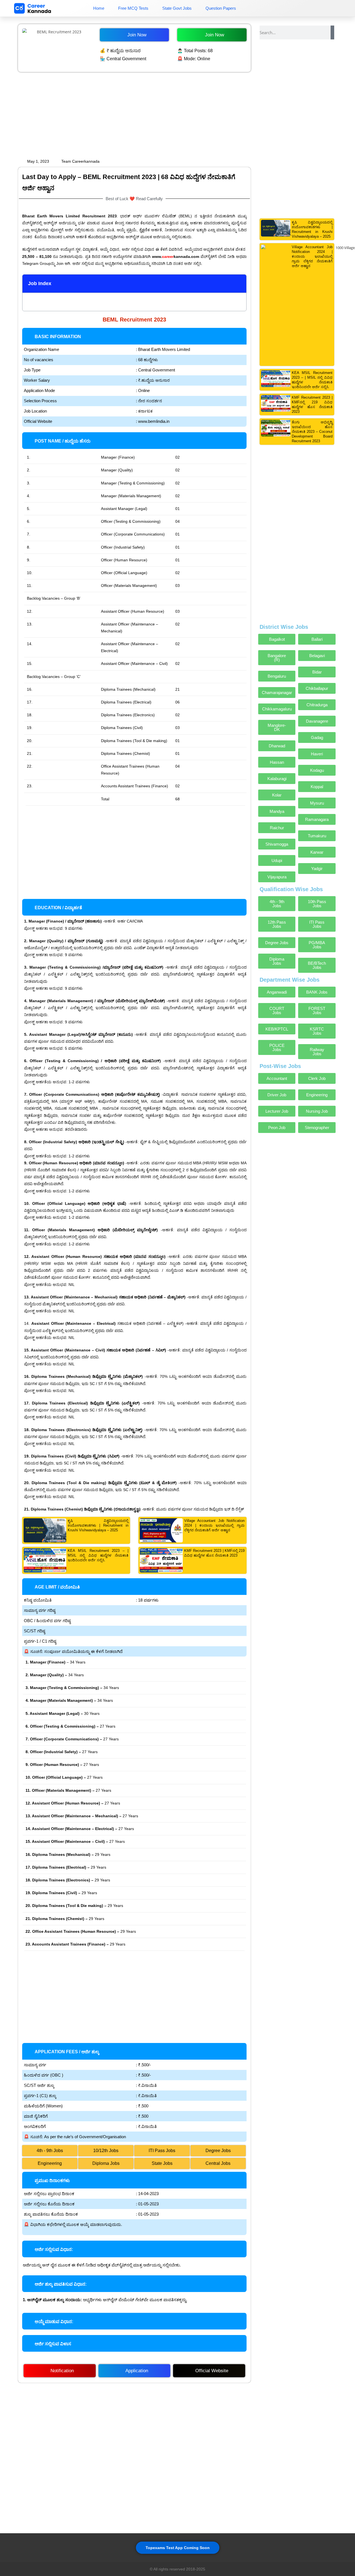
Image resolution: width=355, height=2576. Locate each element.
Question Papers (221, 8)
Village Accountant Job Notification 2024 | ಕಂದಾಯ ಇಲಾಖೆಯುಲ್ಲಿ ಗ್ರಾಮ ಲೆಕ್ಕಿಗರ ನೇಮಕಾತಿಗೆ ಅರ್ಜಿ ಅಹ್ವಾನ (215, 1525)
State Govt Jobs (177, 8)
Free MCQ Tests (133, 8)
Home (99, 8)
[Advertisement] (134, 115)
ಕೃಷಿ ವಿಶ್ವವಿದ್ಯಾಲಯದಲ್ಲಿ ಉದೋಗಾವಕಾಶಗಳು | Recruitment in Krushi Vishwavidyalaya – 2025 (98, 1525)
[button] (239, 284)
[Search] (332, 32)
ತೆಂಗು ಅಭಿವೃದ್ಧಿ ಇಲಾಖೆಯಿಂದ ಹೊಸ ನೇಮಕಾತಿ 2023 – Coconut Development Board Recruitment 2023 (312, 432)
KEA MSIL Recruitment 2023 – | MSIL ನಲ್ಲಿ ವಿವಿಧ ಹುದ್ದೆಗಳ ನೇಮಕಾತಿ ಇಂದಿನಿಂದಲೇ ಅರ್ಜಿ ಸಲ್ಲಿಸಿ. (98, 1555)
